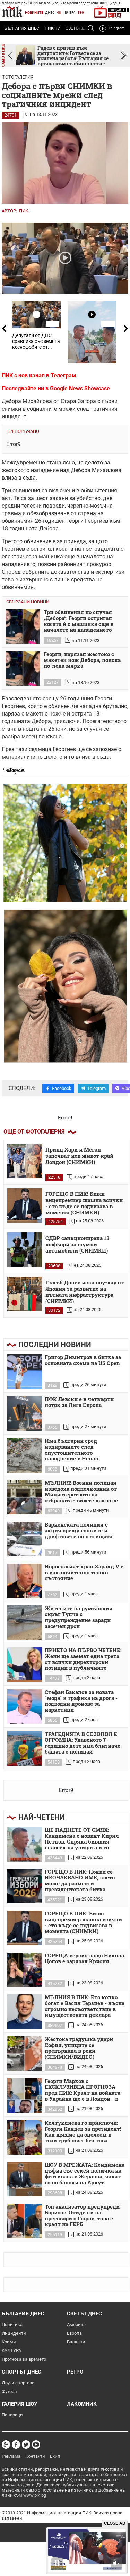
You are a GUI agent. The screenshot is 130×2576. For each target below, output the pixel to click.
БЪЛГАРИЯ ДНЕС (22, 28)
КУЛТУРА (11, 2351)
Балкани (76, 2342)
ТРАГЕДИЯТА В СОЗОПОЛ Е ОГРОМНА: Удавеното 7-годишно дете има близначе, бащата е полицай (83, 1743)
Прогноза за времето (24, 2359)
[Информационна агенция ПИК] (12, 12)
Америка (76, 2325)
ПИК (24, 211)
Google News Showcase (80, 388)
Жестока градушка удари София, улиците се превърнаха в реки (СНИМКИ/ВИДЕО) (79, 2048)
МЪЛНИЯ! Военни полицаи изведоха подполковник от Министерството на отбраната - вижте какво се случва (81, 1492)
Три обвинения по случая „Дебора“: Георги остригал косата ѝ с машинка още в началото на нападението (79, 621)
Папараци (12, 2415)
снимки (11, 409)
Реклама (11, 2456)
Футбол (9, 2391)
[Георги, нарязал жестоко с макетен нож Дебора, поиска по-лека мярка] (23, 668)
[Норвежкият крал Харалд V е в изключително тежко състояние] (25, 1581)
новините (34, 13)
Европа (74, 2333)
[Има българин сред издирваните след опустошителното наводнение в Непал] (25, 1455)
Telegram (117, 28)
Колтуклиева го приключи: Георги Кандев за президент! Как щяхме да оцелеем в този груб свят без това (83, 2132)
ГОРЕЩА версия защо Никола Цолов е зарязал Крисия (84, 1959)
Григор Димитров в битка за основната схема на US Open (83, 1360)
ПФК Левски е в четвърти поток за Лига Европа (79, 1402)
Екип (55, 2456)
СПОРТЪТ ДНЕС (21, 2372)
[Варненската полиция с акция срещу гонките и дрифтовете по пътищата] (25, 1539)
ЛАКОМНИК (82, 2404)
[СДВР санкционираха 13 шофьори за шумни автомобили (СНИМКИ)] (25, 1250)
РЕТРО (75, 2372)
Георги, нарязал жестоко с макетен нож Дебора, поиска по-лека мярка (82, 660)
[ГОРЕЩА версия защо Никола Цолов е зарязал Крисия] (25, 1970)
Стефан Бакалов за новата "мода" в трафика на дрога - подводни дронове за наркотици (81, 1701)
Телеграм (63, 376)
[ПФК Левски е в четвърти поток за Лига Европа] (25, 1413)
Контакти (35, 2456)
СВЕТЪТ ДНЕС (84, 2314)
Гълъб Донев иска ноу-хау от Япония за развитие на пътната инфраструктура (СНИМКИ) (85, 1291)
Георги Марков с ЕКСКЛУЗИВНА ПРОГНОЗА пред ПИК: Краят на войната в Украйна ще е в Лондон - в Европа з (83, 2090)
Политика (12, 2325)
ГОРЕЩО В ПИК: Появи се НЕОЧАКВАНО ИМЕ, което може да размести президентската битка (80, 1881)
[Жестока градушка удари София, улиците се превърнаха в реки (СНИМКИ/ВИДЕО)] (25, 2054)
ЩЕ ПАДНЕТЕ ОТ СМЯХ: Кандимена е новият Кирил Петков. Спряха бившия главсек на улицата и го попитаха (82, 1839)
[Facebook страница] (16, 2445)
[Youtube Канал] (36, 2445)
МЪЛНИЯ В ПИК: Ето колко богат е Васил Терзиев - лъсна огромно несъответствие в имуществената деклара (85, 2006)
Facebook (62, 1088)
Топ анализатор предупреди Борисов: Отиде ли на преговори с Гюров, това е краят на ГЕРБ (82, 2216)
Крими (9, 2342)
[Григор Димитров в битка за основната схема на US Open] (25, 1372)
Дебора (81, 470)
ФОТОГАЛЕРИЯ (18, 77)
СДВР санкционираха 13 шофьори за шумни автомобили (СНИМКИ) (77, 1244)
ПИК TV (52, 28)
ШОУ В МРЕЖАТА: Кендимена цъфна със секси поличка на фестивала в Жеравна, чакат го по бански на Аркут (85, 2174)
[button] (124, 56)
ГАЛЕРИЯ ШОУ (19, 2404)
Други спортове (18, 2383)
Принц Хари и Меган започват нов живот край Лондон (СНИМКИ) (79, 1156)
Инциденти (14, 2333)
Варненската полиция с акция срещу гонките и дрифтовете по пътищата (79, 1531)
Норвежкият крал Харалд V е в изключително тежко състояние (84, 1573)
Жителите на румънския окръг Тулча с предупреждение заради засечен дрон (79, 1617)
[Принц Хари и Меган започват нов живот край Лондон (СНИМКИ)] (25, 1161)
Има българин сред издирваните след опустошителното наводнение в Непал (72, 1450)
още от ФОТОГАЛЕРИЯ (34, 1132)
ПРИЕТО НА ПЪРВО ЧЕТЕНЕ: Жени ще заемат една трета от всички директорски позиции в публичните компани (83, 1659)
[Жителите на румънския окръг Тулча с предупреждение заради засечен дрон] (25, 1623)
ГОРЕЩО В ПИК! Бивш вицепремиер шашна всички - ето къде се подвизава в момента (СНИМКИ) (84, 1203)
